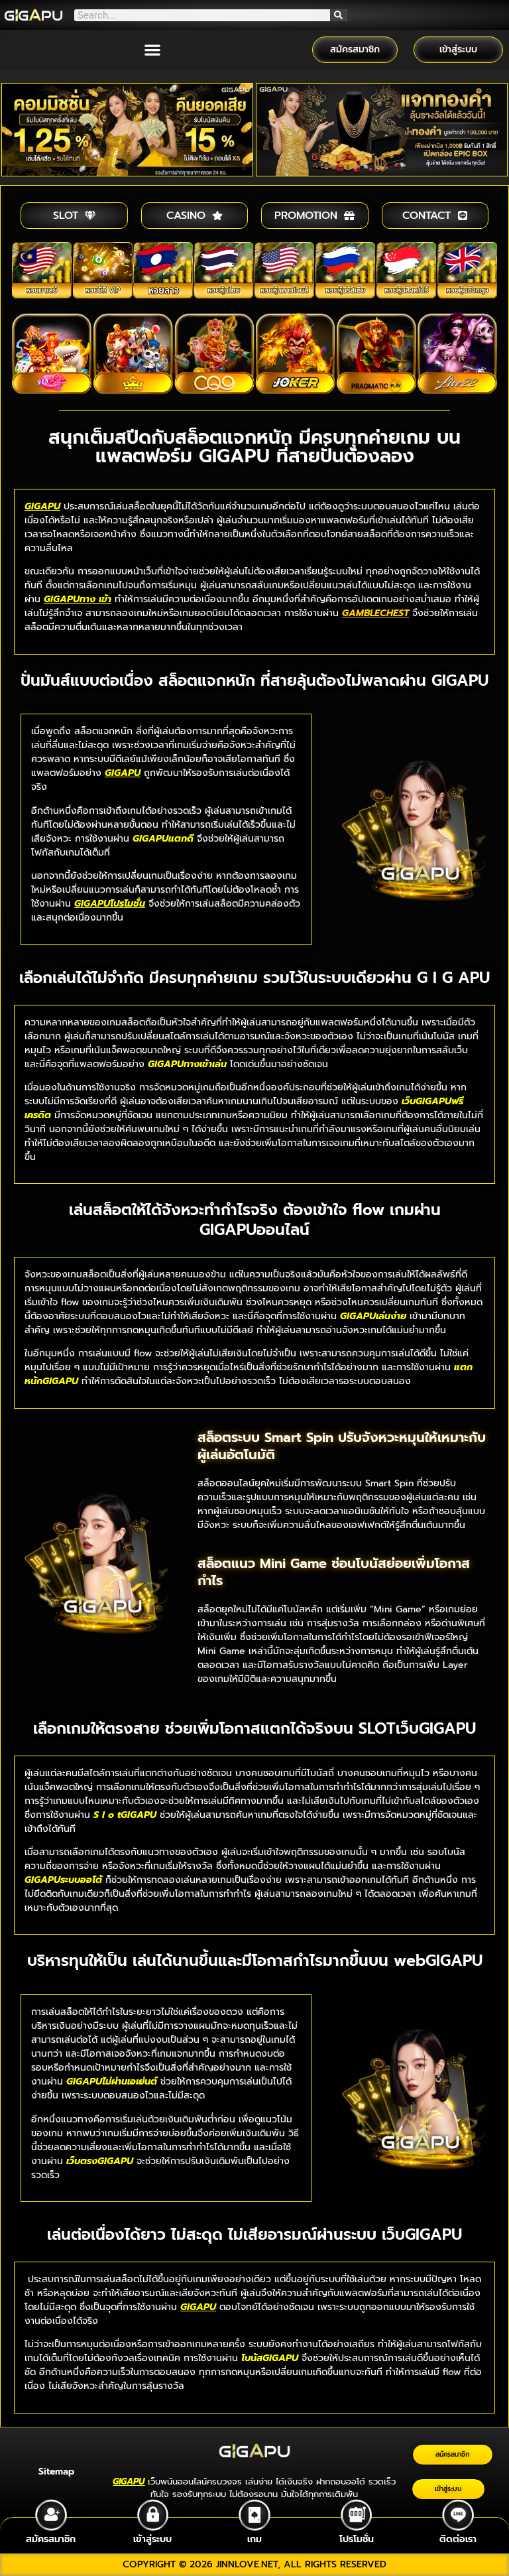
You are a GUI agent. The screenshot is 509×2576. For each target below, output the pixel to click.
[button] (153, 49)
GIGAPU (129, 2481)
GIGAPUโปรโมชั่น (110, 904)
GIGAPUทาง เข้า (78, 599)
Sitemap (56, 2472)
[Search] (339, 15)
